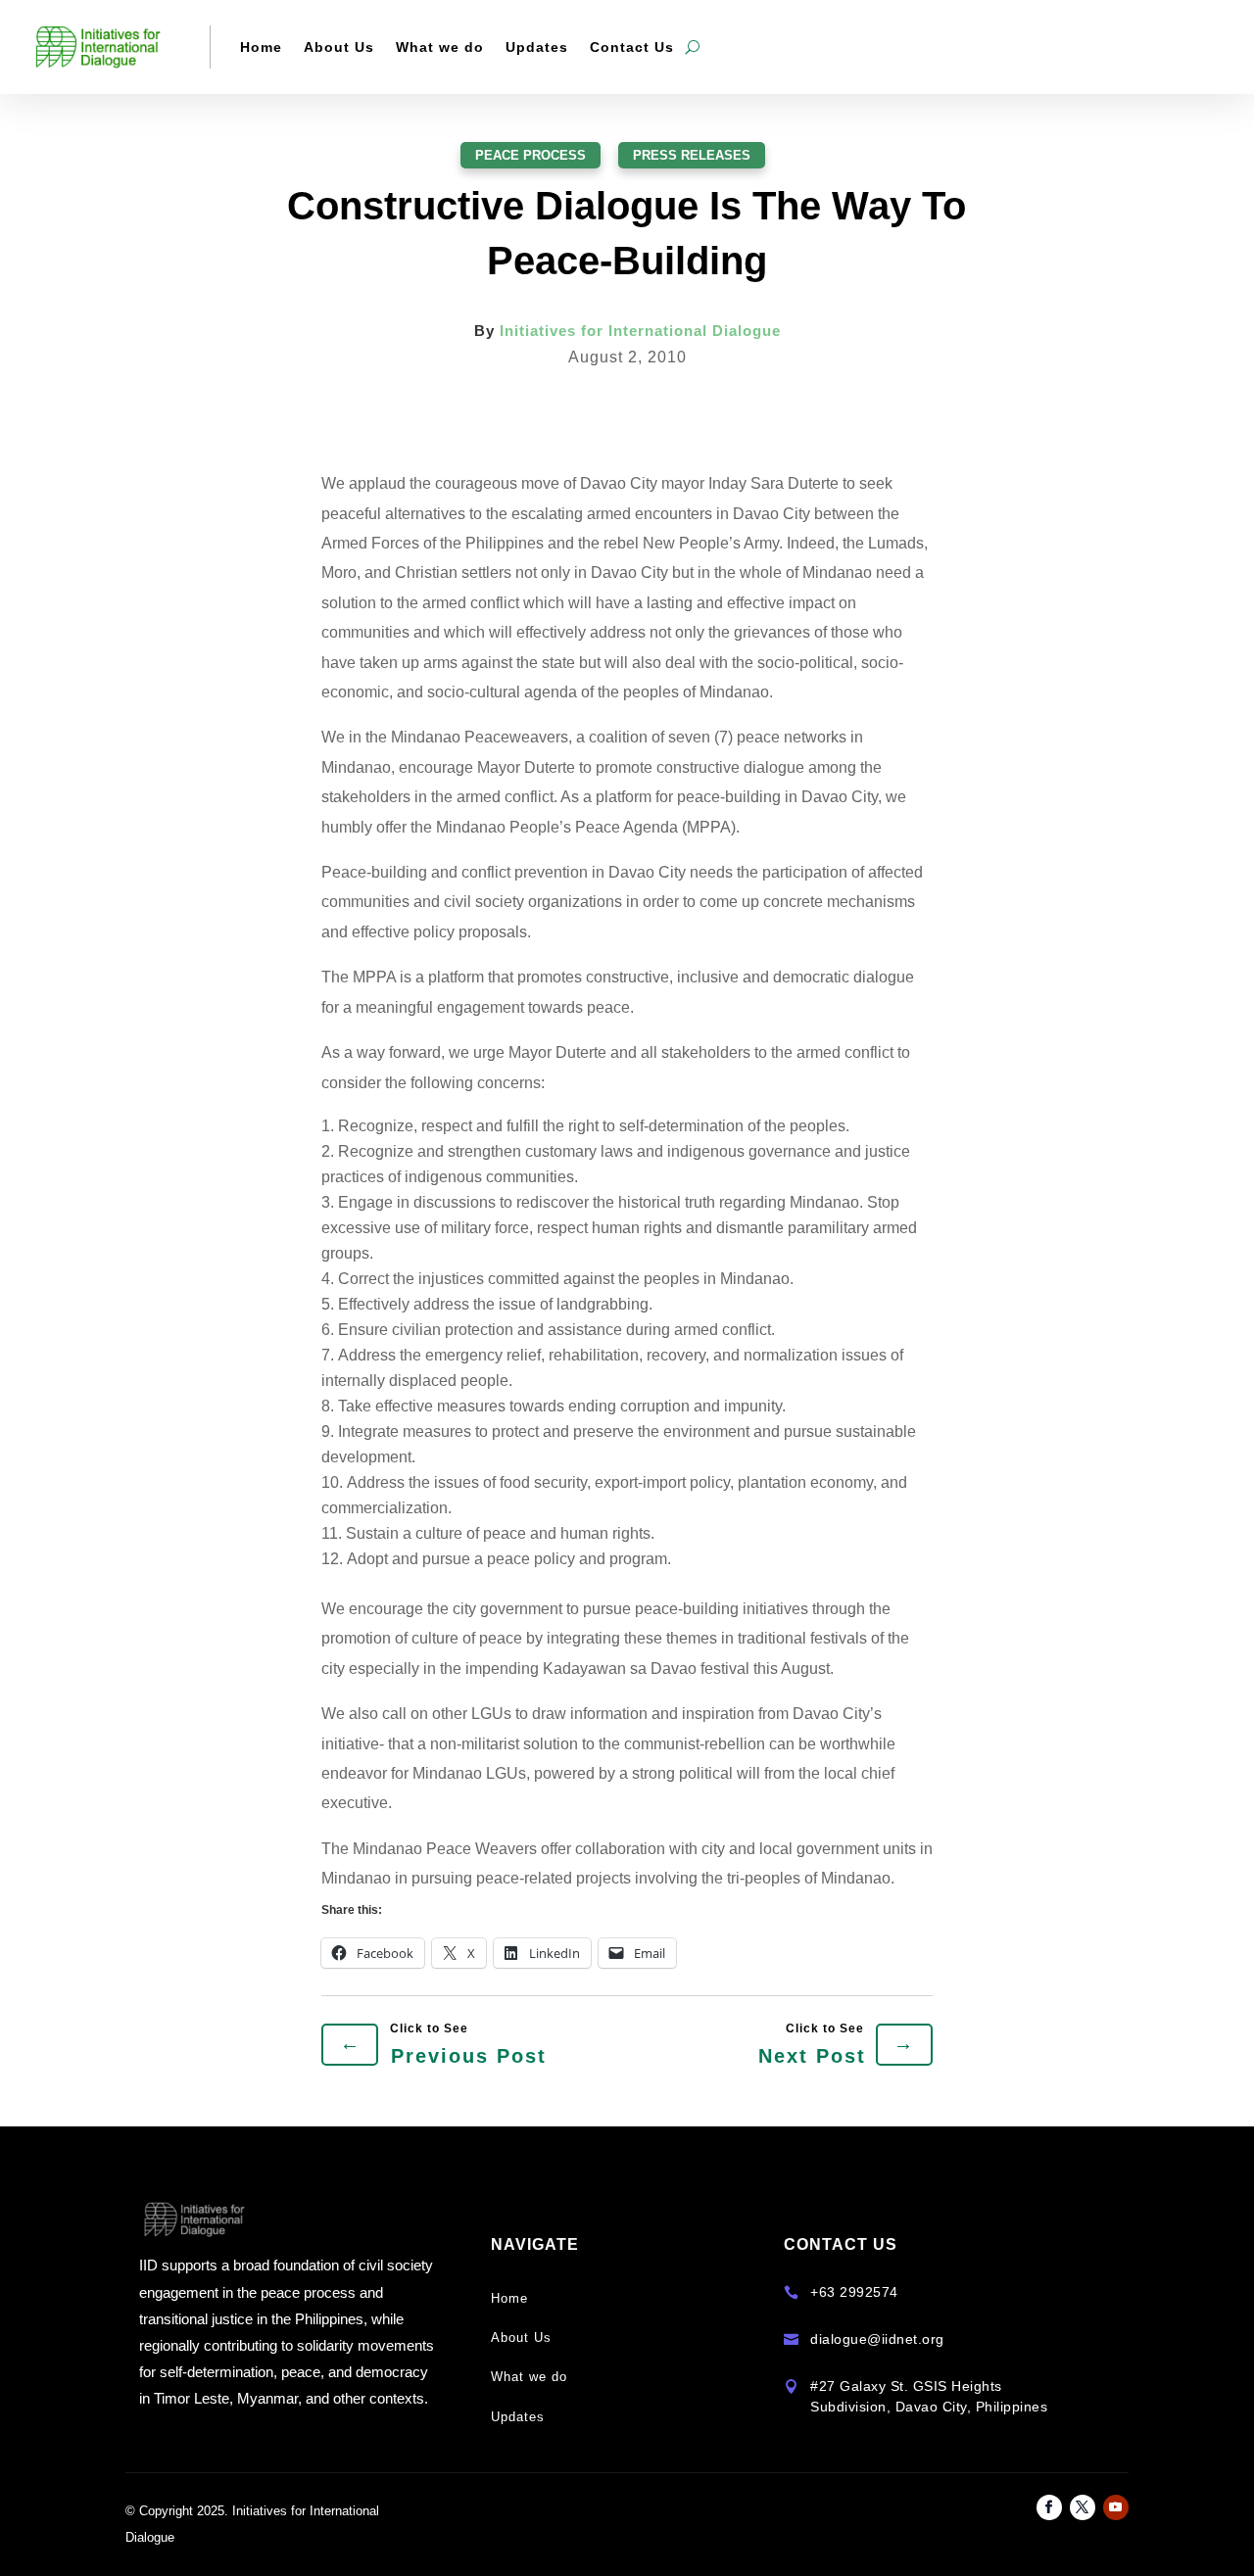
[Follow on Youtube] (1116, 2507)
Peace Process (531, 155)
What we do (440, 47)
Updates (537, 47)
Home (261, 47)
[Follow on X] (1083, 2507)
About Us (339, 47)
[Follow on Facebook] (1049, 2507)
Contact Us (632, 47)
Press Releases (692, 155)
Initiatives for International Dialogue (640, 331)
